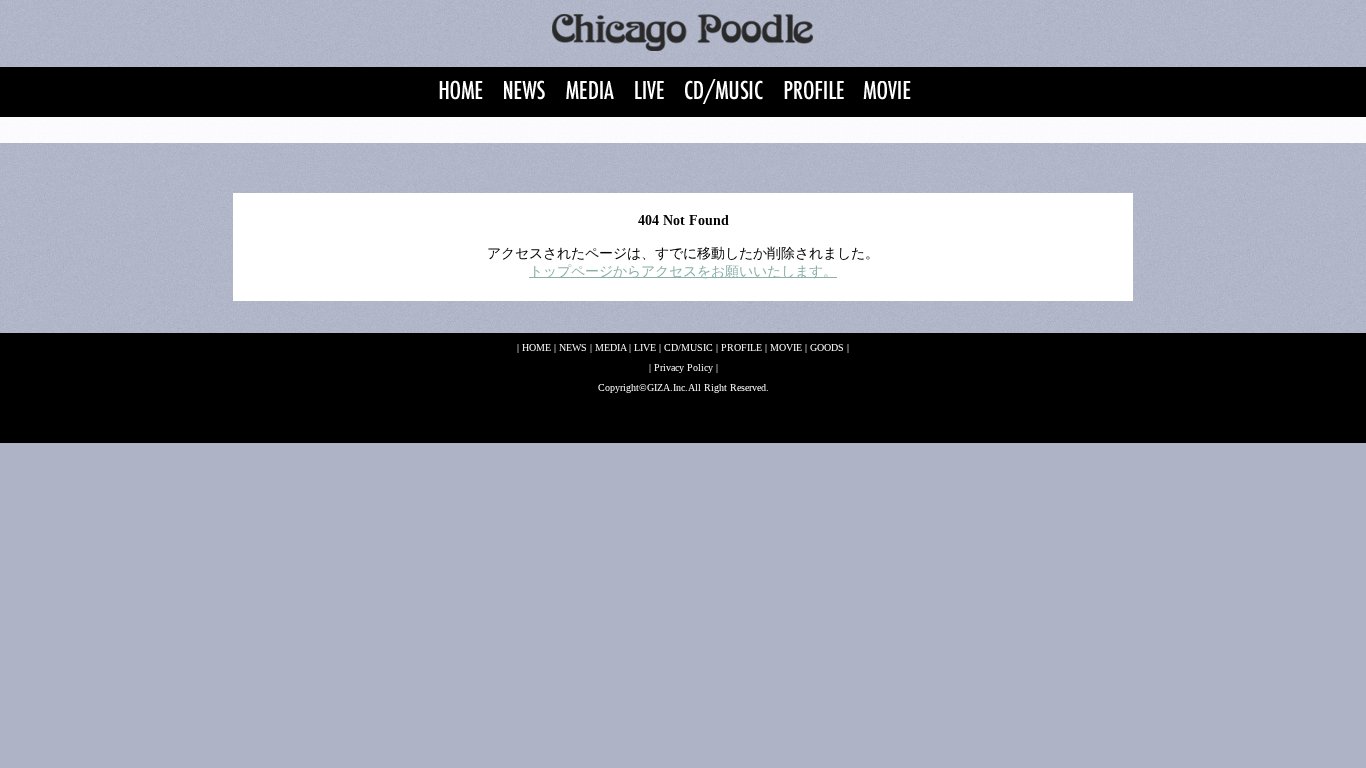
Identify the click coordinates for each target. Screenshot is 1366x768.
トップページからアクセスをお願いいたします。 (683, 271)
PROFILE (741, 347)
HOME (536, 347)
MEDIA (610, 347)
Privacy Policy (683, 367)
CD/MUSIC (688, 347)
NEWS (573, 347)
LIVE (645, 347)
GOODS (827, 347)
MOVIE (786, 347)
